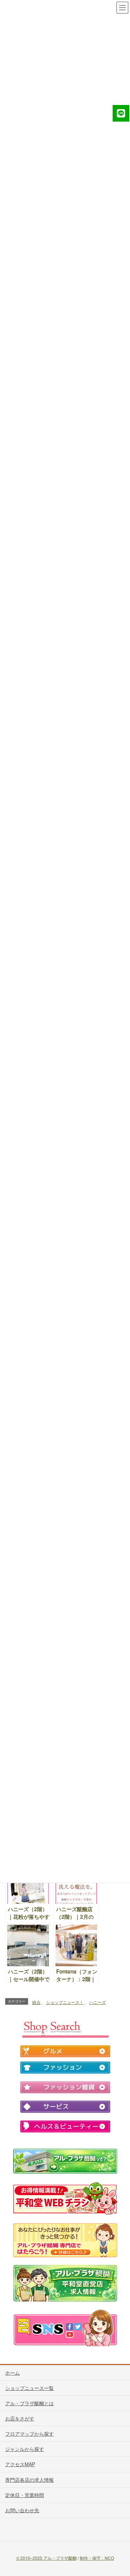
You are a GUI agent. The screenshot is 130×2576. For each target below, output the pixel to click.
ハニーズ (97, 2002)
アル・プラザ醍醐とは (29, 2403)
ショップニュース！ (65, 2002)
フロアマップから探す (29, 2434)
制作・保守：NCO (97, 2558)
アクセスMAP (20, 2464)
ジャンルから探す (25, 2449)
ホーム (12, 2373)
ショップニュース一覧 (29, 2388)
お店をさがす (20, 2418)
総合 (36, 2002)
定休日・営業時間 (25, 2495)
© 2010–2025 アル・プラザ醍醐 (46, 2558)
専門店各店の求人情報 (29, 2480)
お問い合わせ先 (22, 2510)
